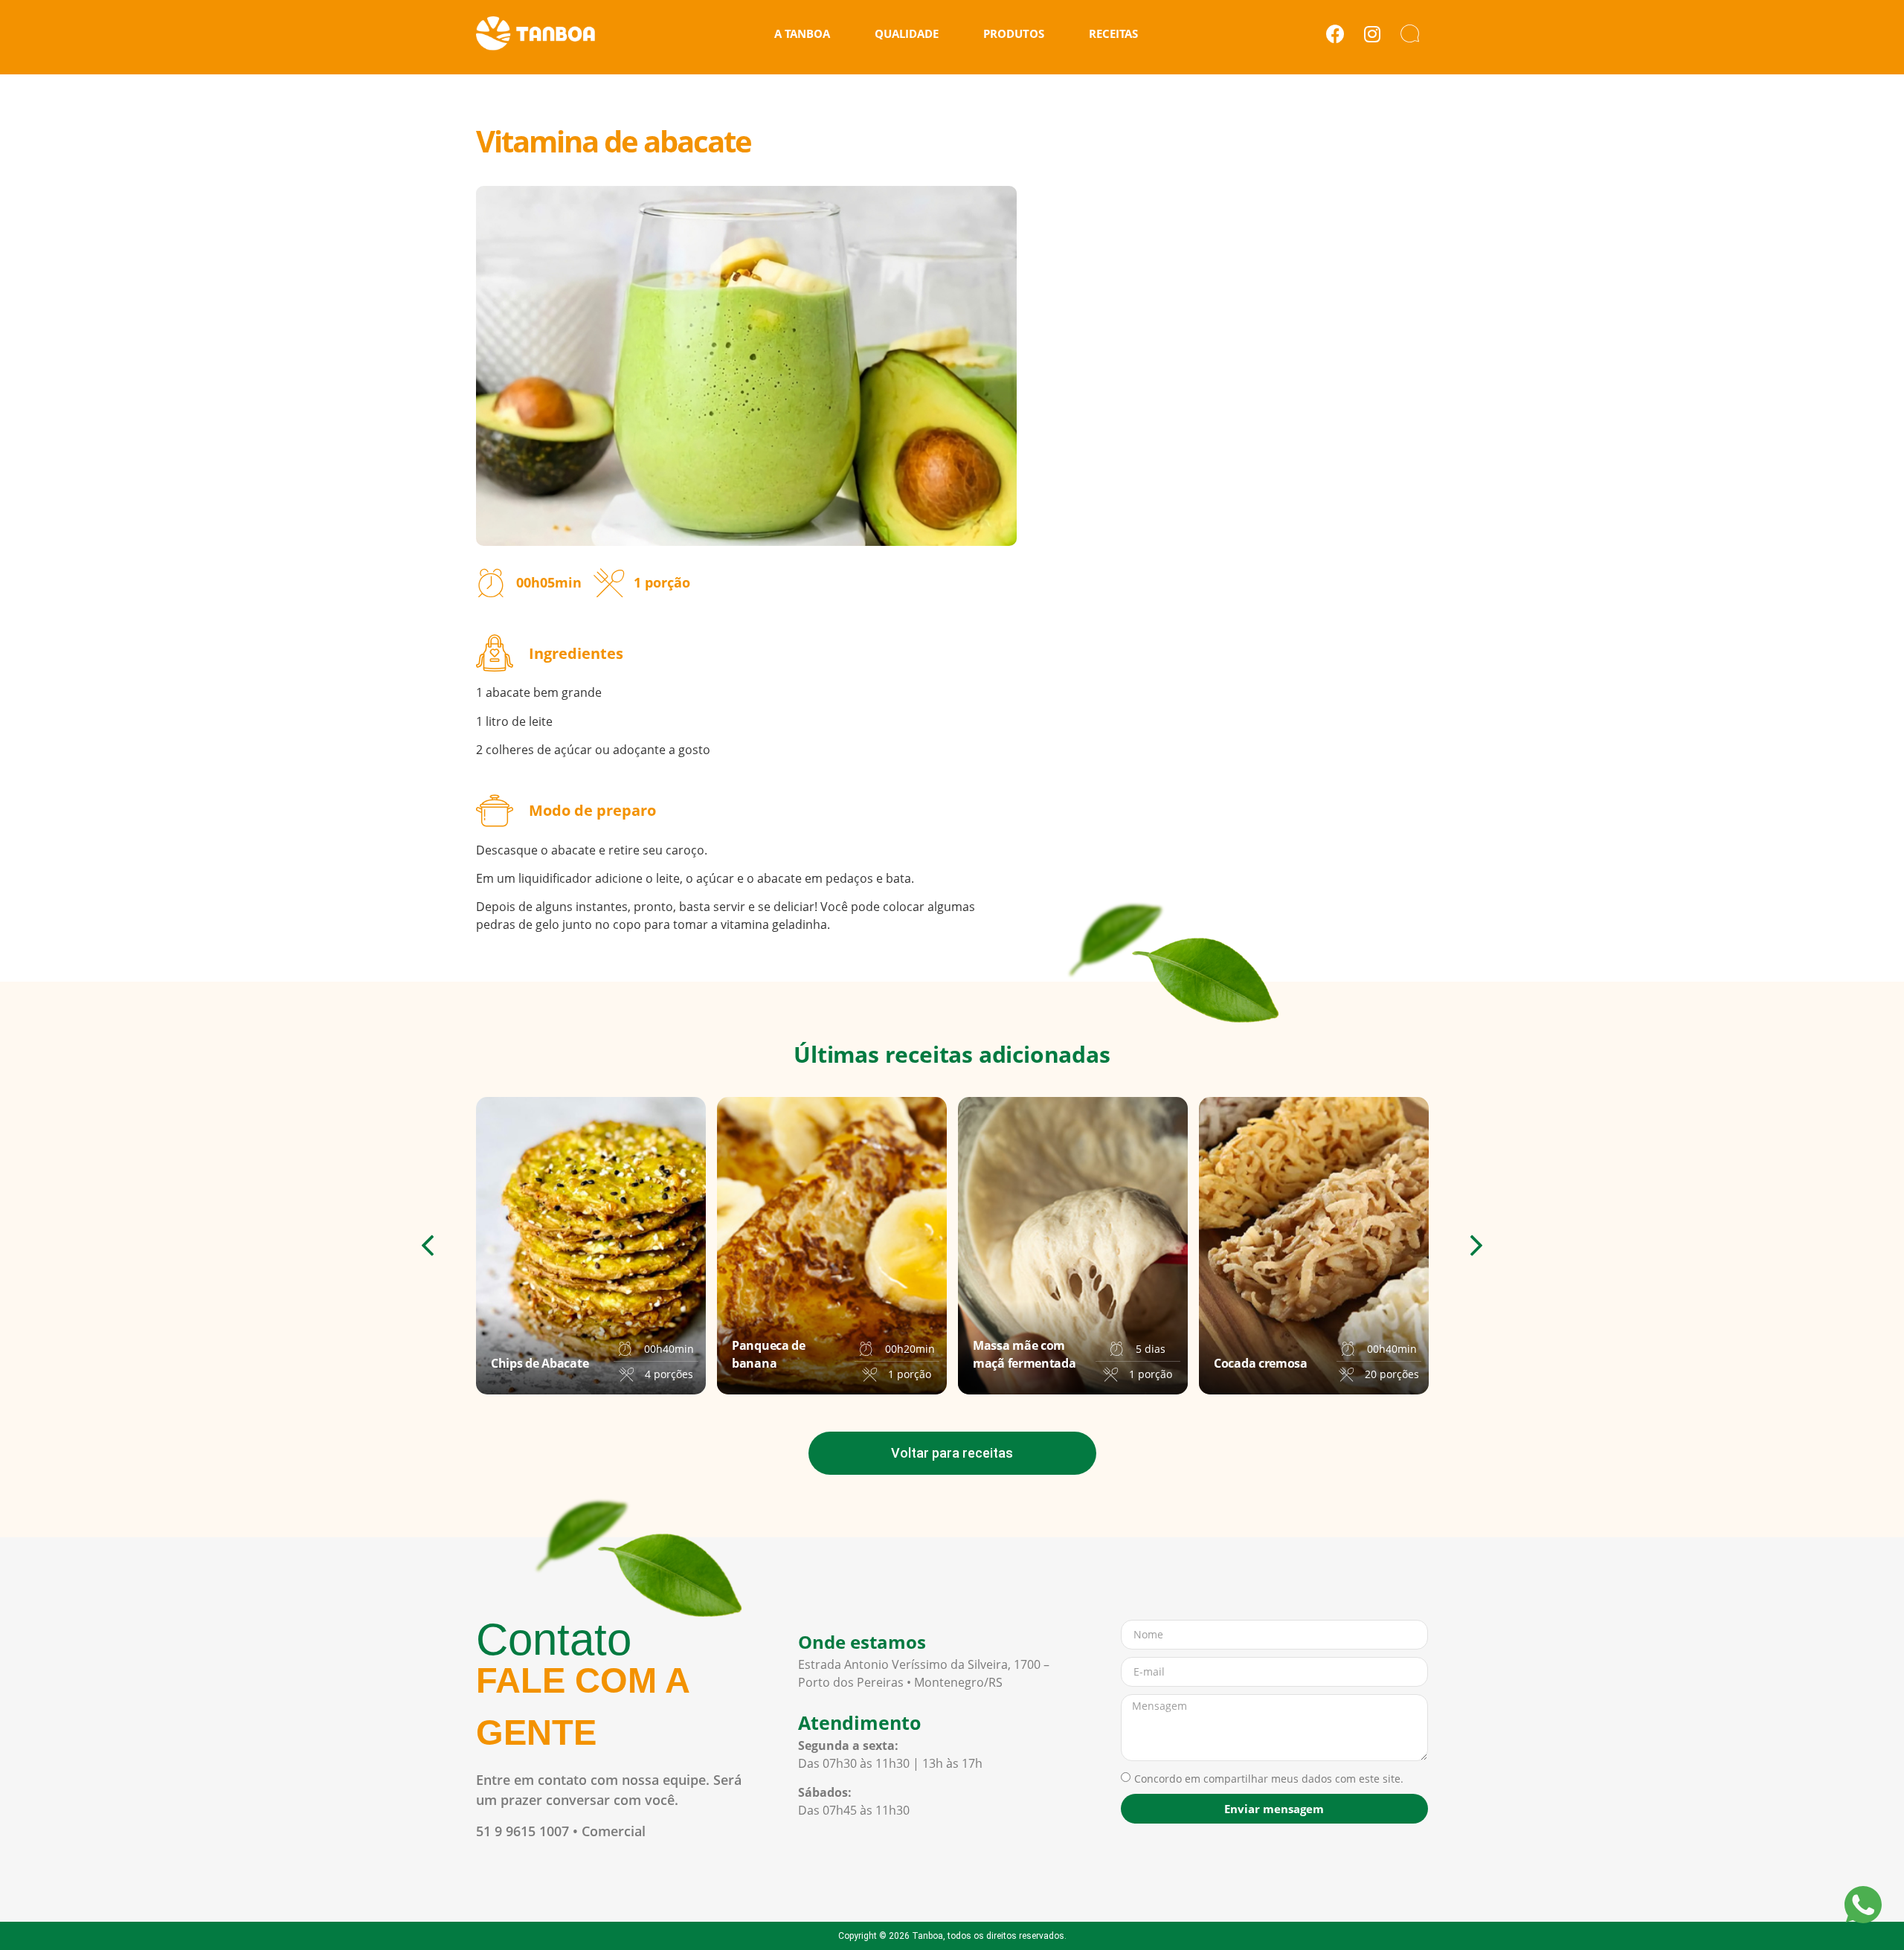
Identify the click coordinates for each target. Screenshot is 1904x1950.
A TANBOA (802, 33)
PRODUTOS (1014, 33)
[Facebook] (1335, 33)
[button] (428, 1245)
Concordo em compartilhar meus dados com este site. (1269, 1779)
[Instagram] (1372, 33)
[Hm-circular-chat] (1409, 33)
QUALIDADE (907, 33)
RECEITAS (1113, 33)
